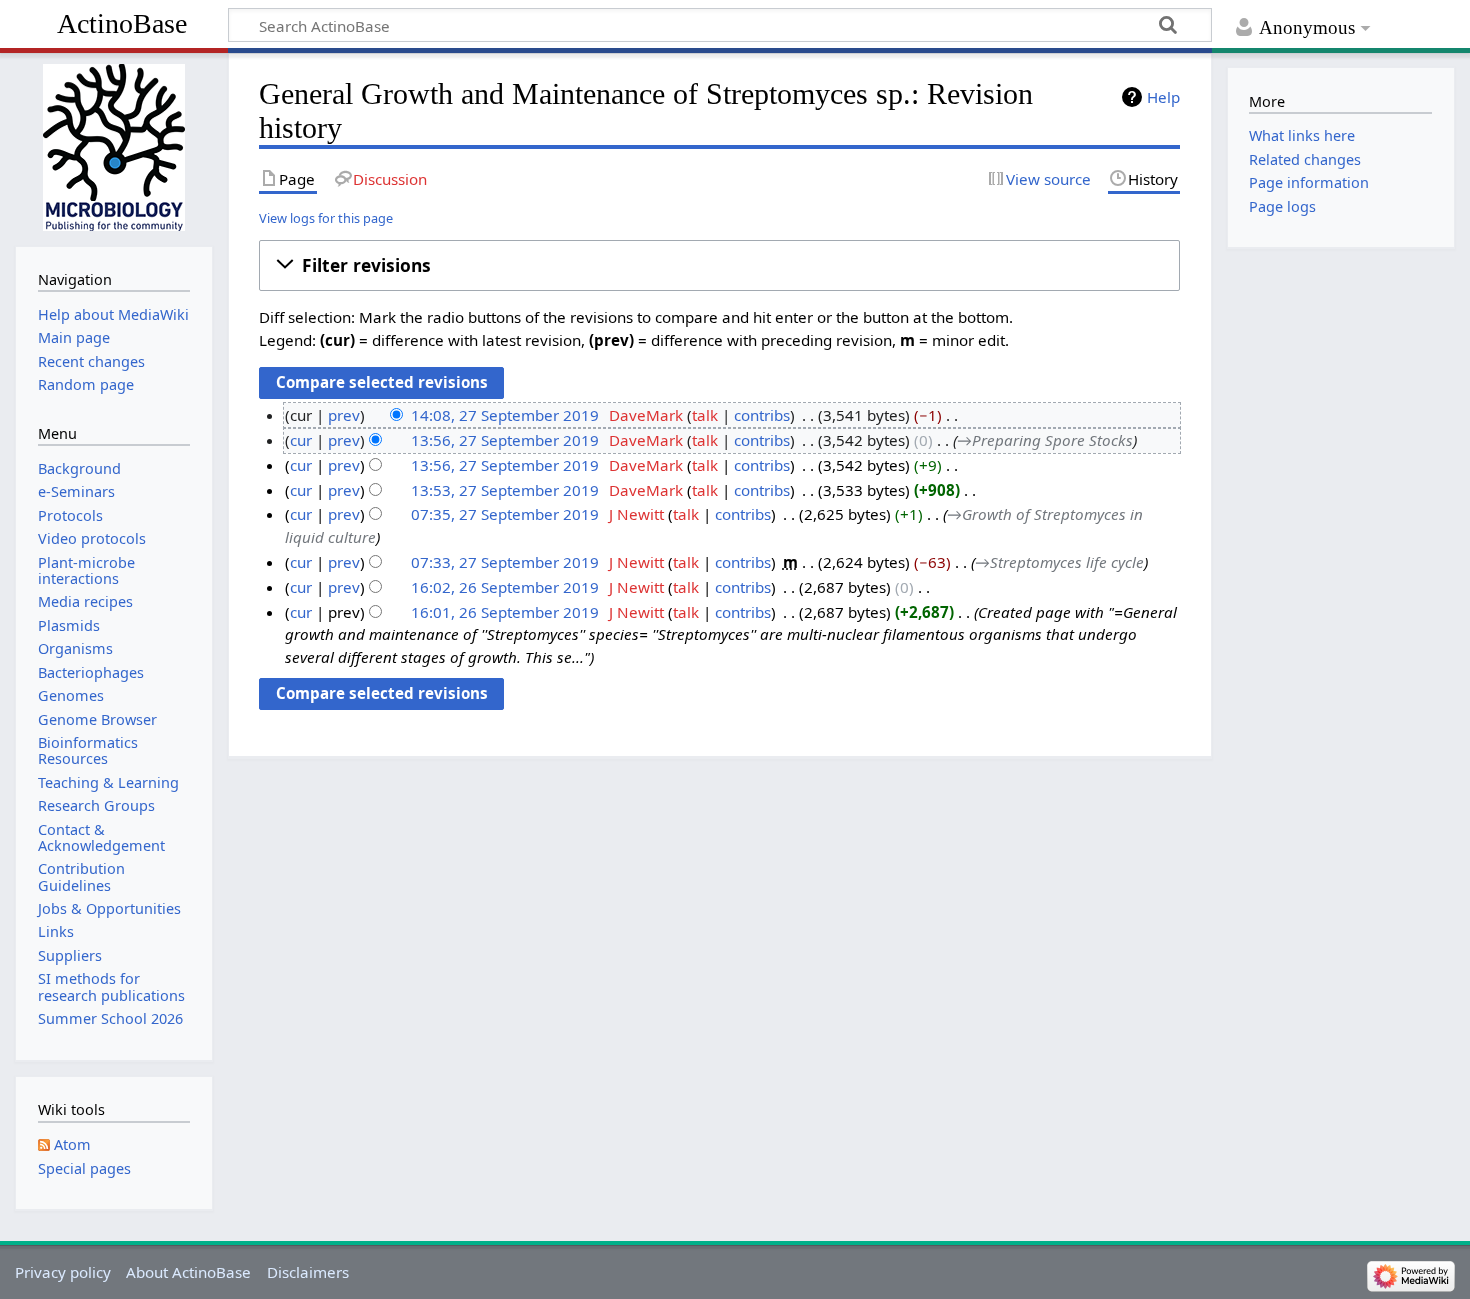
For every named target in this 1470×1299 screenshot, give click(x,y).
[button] (719, 265)
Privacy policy (63, 1272)
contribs (762, 415)
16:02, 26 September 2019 (505, 587)
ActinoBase (122, 23)
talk (705, 415)
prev (344, 415)
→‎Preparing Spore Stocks (1045, 440)
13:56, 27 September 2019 (505, 440)
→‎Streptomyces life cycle (1059, 562)
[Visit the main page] (113, 147)
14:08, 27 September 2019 (505, 415)
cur (301, 440)
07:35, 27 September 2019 (505, 514)
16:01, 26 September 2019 (505, 612)
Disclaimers (308, 1272)
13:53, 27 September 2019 (505, 490)
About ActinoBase (188, 1272)
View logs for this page (326, 218)
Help (1163, 97)
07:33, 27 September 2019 (505, 562)
